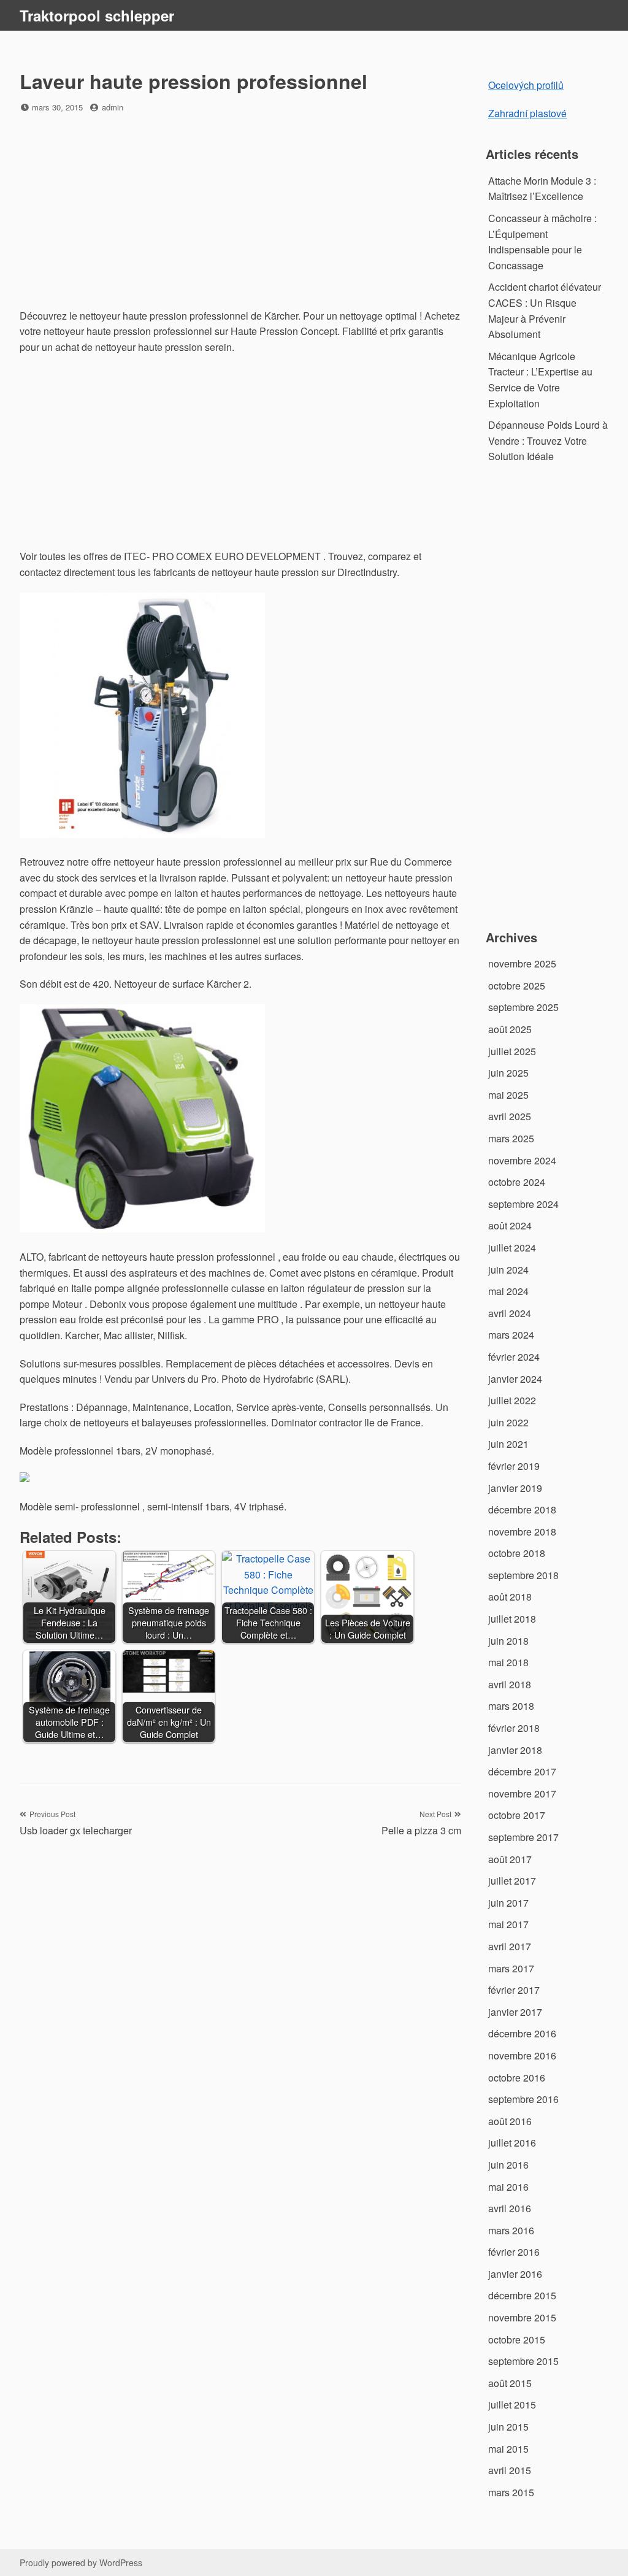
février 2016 (514, 2252)
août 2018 (510, 1597)
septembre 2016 (523, 2099)
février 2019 (514, 1466)
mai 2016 (508, 2187)
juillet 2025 (512, 1051)
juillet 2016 (512, 2143)
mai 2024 (508, 1291)
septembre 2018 (523, 1575)
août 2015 (510, 2383)
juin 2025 (508, 1073)
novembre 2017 (522, 1794)
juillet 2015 (512, 2405)
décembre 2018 (522, 1509)
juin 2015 (508, 2427)
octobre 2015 (517, 2340)
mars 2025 (511, 1138)
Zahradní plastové (527, 113)
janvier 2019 (515, 1488)
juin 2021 (508, 1444)
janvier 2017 (515, 2012)
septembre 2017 (523, 1837)
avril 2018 (510, 1684)
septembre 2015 (523, 2361)
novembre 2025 (522, 963)
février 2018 (514, 1728)
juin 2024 (508, 1270)
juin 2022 (508, 1422)
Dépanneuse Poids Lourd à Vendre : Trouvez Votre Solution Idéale (548, 440)
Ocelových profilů (526, 85)
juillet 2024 (512, 1248)
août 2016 (510, 2121)
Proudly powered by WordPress (81, 2563)
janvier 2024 (515, 1379)
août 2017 (510, 1859)
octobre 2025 (517, 986)
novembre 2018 (522, 1532)
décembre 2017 (522, 1771)
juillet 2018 (512, 1619)
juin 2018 (508, 1641)
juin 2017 (508, 1903)
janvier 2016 (515, 2274)
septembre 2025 (523, 1007)
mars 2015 (511, 2492)
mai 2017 (508, 1924)
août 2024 (510, 1225)
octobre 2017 (517, 1815)
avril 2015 (510, 2470)
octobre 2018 (517, 1553)
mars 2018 (511, 1706)
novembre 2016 (522, 2055)
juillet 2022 (512, 1400)
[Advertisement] (240, 212)
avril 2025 (510, 1116)
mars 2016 (511, 2230)
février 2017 (514, 1990)
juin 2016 (508, 2165)
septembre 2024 (523, 1204)
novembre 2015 (522, 2317)
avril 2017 (510, 1946)
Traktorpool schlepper (97, 15)
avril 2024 (510, 1313)
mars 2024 (511, 1335)
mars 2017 (511, 1968)
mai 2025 (508, 1095)
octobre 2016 (517, 2078)
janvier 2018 (515, 1750)
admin (113, 107)
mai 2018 (508, 1662)
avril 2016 (510, 2208)
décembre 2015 (522, 2295)
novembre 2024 (522, 1160)
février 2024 (514, 1357)
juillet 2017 (512, 1881)
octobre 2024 (517, 1182)
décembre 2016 (522, 2033)
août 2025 (510, 1029)
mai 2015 (508, 2449)
